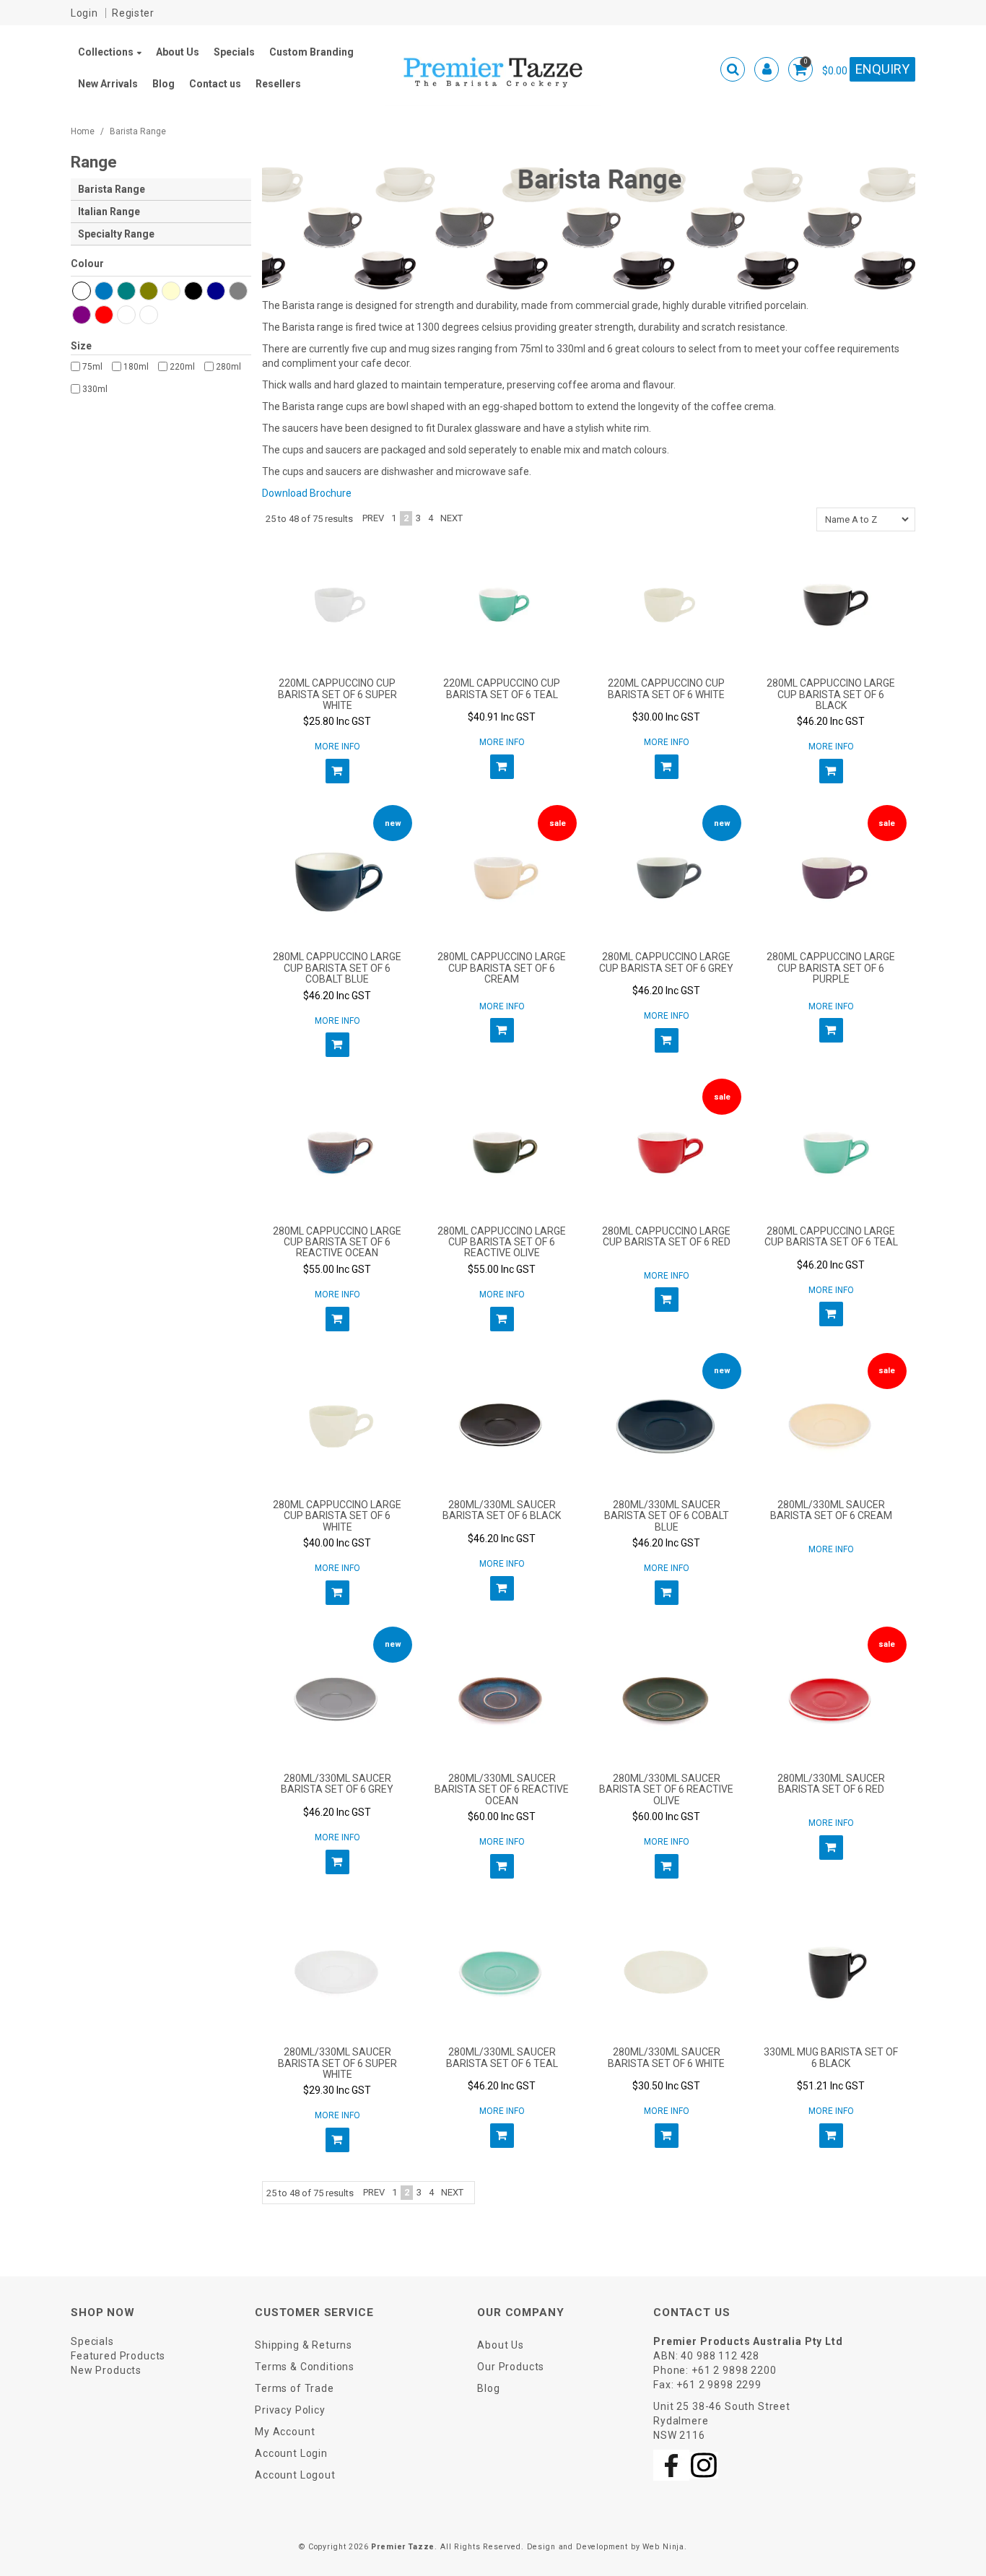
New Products (106, 2370)
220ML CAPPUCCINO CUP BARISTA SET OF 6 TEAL (502, 688)
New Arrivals (108, 84)
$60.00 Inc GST (502, 1816)
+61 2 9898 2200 (734, 2370)
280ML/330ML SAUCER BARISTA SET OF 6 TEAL (502, 2057)
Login (84, 13)
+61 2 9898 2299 (719, 2385)
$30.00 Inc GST (666, 717)
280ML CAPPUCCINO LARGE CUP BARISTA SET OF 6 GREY (666, 962)
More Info (337, 747)
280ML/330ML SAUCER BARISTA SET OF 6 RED (831, 1784)
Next (451, 518)
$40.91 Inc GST (502, 717)
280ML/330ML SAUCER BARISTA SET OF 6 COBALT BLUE (667, 1516)
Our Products (511, 2367)
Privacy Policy (290, 2410)
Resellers (278, 84)
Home (83, 131)
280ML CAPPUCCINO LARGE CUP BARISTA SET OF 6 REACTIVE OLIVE (502, 1242)
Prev (373, 518)
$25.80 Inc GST (337, 721)
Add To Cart (337, 771)
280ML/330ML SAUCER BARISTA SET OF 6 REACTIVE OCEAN (502, 1789)
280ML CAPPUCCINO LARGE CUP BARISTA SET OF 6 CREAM (502, 968)
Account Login (291, 2453)
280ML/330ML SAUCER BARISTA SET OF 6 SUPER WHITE (337, 2063)
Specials (234, 52)
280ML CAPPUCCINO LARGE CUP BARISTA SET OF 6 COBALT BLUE (337, 968)
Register (133, 13)
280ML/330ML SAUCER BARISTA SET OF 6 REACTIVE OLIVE (666, 1789)
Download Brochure (307, 493)
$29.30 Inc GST (337, 2090)
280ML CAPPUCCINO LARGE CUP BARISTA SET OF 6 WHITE (337, 1516)
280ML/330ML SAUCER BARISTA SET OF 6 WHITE (666, 2057)
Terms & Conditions (305, 2367)
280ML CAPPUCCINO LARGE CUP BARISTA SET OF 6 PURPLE (831, 968)
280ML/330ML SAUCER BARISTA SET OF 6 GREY (337, 1784)
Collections (106, 52)
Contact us (215, 84)
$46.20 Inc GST (831, 721)
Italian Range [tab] (109, 212)
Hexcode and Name (161, 266)
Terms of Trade (295, 2388)
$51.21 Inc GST (831, 2086)
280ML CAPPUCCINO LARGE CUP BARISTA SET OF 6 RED (666, 1236)
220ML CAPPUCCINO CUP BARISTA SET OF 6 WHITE (666, 688)
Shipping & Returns (304, 2345)
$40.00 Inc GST (337, 1543)
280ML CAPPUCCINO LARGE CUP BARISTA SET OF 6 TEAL (831, 1236)
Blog (163, 84)
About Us (178, 52)
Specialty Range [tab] (116, 234)
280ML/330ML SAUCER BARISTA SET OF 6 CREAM (831, 1510)
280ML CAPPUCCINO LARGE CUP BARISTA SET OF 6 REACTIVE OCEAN (337, 1242)
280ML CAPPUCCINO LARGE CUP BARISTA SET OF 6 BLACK (831, 694)
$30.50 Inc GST (666, 2086)
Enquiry (882, 69)
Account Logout (295, 2475)
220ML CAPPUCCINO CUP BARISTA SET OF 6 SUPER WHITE (337, 694)
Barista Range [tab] (112, 189)
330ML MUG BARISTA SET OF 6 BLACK (831, 2057)
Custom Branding (311, 52)
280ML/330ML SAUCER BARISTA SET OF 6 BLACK (502, 1510)
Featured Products (118, 2356)
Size (81, 346)
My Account (285, 2432)
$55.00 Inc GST (337, 1269)
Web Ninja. (664, 2547)
